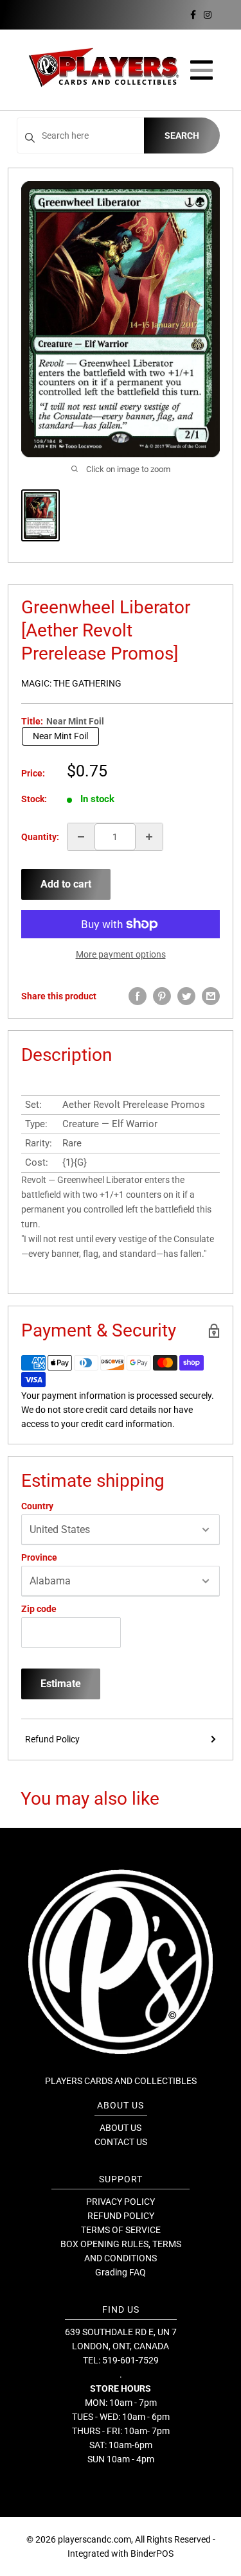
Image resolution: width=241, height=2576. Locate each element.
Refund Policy (52, 1739)
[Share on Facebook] (138, 996)
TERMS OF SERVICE (121, 2230)
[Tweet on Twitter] (186, 996)
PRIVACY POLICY (121, 2202)
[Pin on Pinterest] (162, 996)
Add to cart (66, 884)
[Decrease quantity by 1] (81, 837)
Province (39, 1557)
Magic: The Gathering (71, 683)
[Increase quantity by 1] (149, 837)
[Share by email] (211, 996)
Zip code (39, 1609)
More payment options (121, 954)
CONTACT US (121, 2142)
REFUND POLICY (121, 2216)
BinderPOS (152, 2554)
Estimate (61, 1684)
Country (37, 1506)
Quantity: (40, 837)
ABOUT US (121, 2128)
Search (182, 136)
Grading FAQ (121, 2272)
